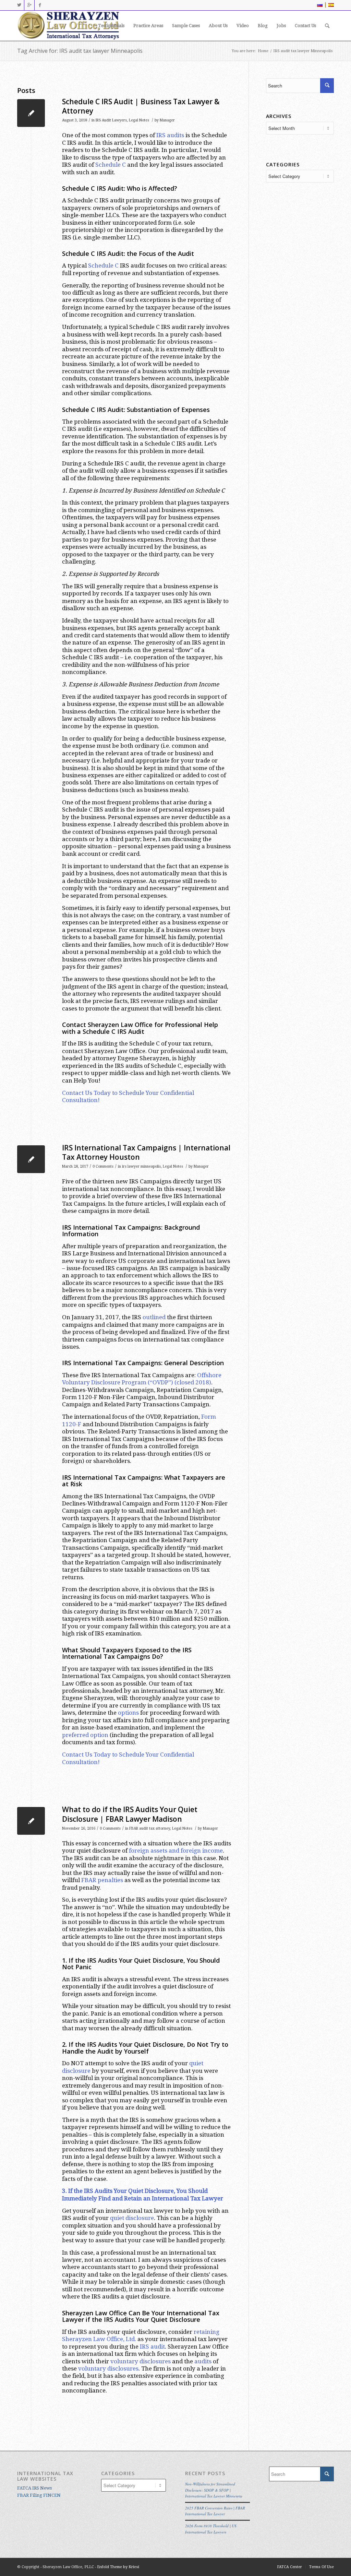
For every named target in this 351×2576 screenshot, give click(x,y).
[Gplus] (29, 5)
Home (263, 51)
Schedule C (111, 165)
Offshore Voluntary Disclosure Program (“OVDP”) (142, 1379)
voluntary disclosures (141, 2361)
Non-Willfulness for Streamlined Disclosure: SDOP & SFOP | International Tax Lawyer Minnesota (214, 2490)
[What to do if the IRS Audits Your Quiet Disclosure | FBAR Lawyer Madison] (31, 1821)
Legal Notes (139, 120)
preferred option (85, 1735)
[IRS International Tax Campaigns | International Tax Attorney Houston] (31, 1159)
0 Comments (103, 1166)
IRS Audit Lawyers (111, 120)
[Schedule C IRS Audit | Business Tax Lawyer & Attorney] (31, 113)
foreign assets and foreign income (176, 1851)
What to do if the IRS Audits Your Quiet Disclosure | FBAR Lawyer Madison (130, 1814)
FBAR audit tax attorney (150, 1828)
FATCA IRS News (34, 2488)
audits (203, 2361)
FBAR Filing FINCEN (39, 2495)
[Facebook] (40, 5)
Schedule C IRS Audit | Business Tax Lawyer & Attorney (141, 106)
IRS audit (152, 2347)
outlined (154, 1317)
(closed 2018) (193, 1382)
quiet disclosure (132, 2218)
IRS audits (170, 135)
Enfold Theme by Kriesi (118, 2567)
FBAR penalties (102, 1880)
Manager (167, 120)
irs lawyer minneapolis (141, 1166)
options (128, 1713)
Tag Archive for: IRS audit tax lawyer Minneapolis (80, 51)
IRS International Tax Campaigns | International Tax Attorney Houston (146, 1152)
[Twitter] (19, 5)
